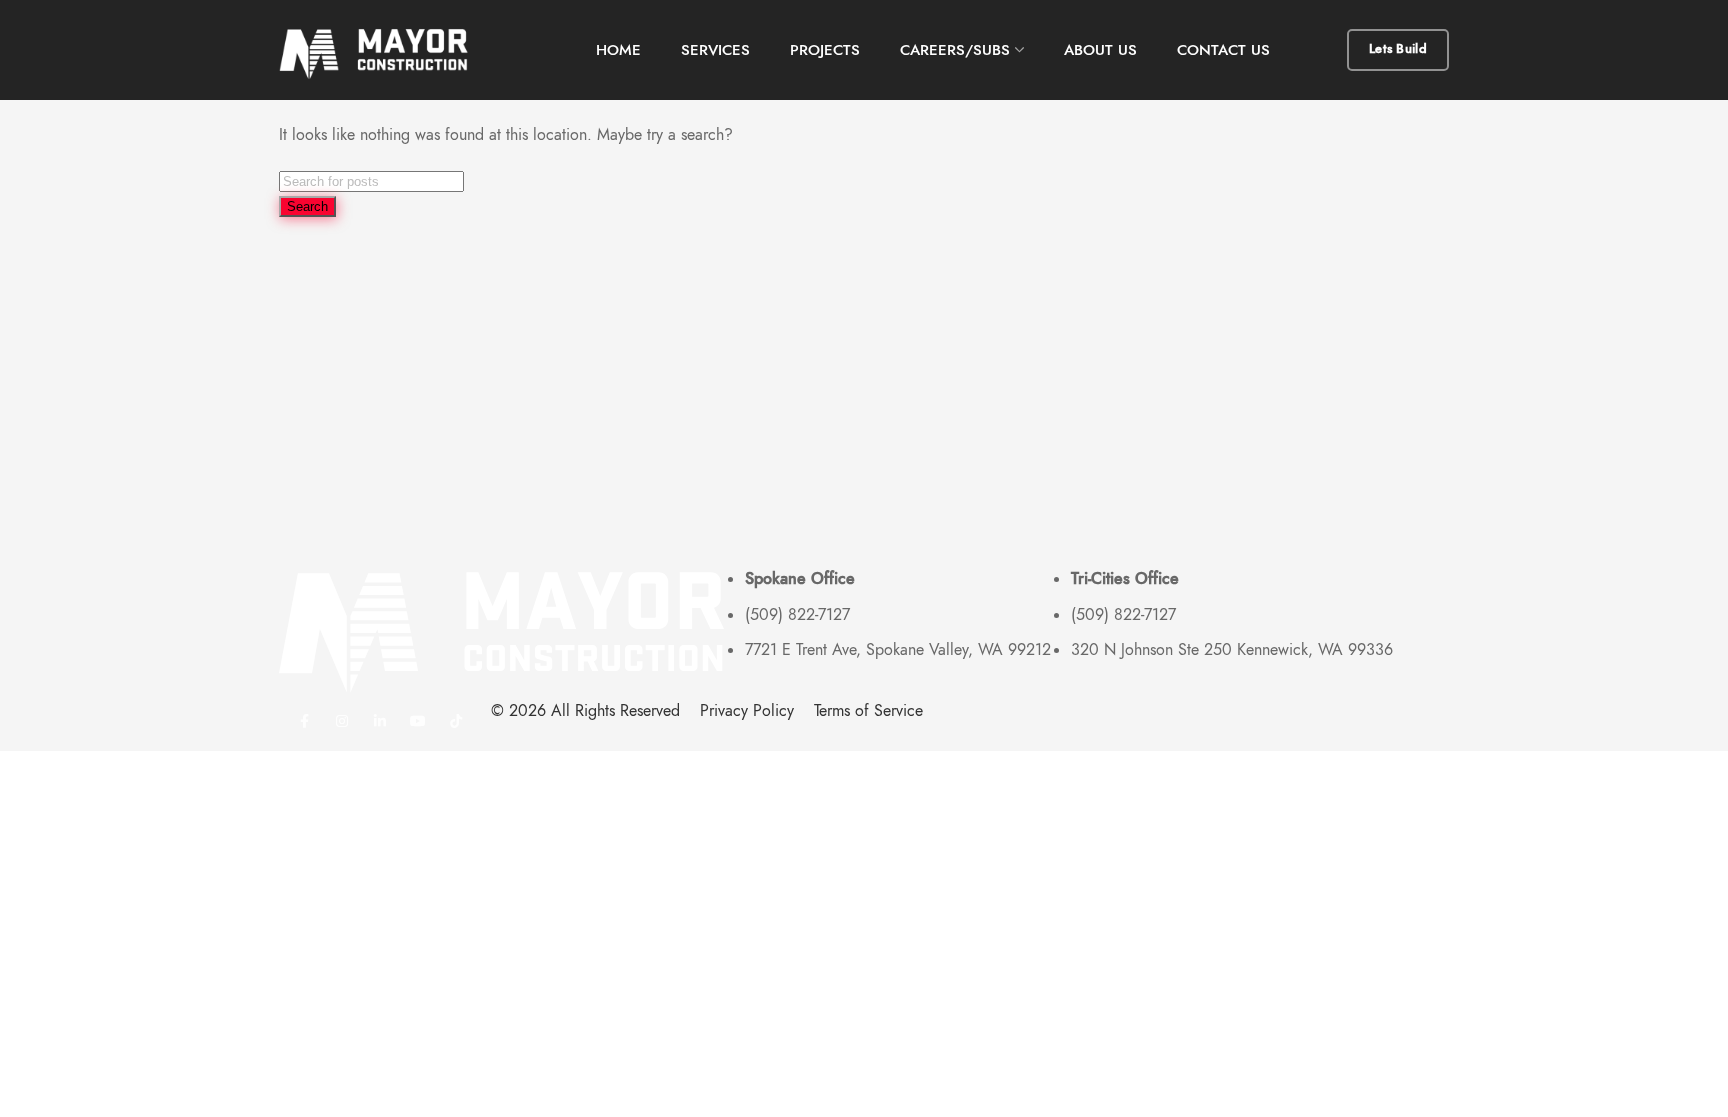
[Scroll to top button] (1683, 1072)
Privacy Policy (747, 711)
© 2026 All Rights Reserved (585, 711)
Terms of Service (868, 711)
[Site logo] (384, 50)
